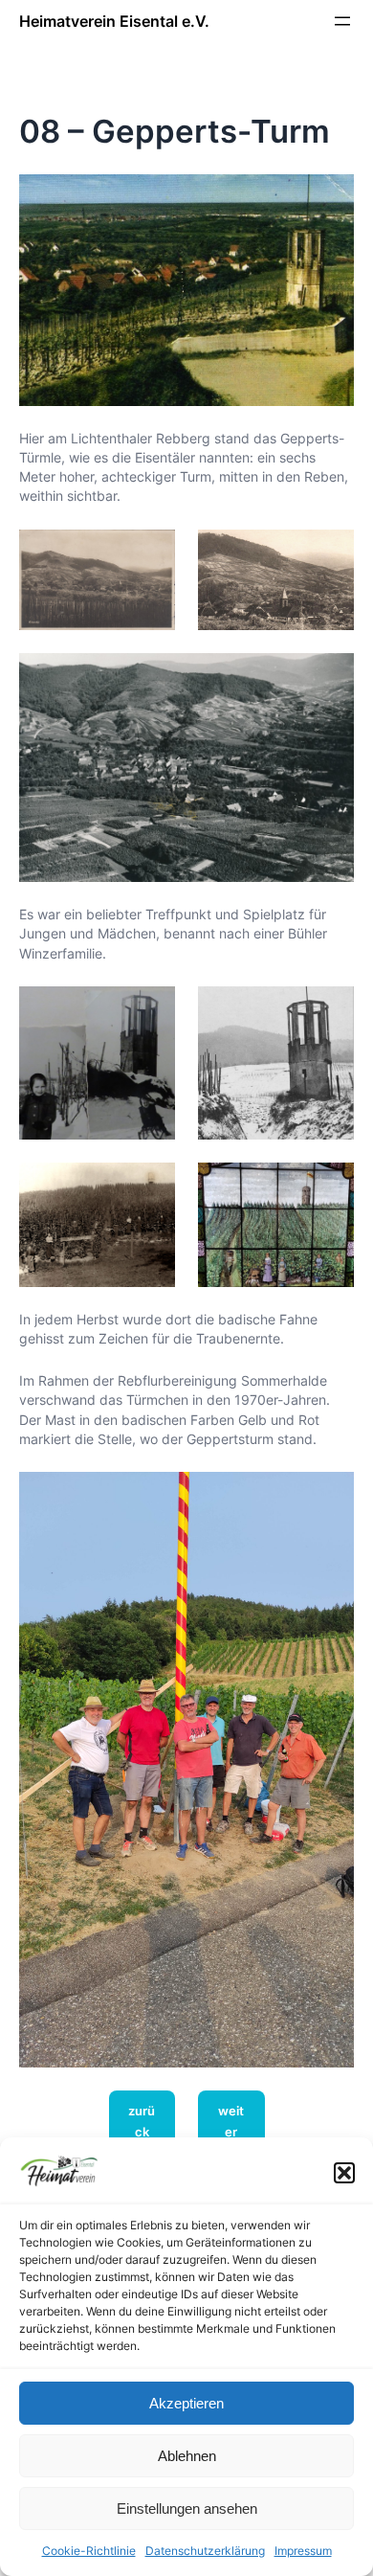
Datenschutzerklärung (205, 2551)
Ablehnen (187, 2456)
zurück (142, 2121)
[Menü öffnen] (342, 21)
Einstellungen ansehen (187, 2508)
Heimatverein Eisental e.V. (114, 21)
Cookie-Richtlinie (89, 2551)
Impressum (303, 2551)
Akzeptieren (186, 2403)
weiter (231, 2121)
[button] (344, 2173)
